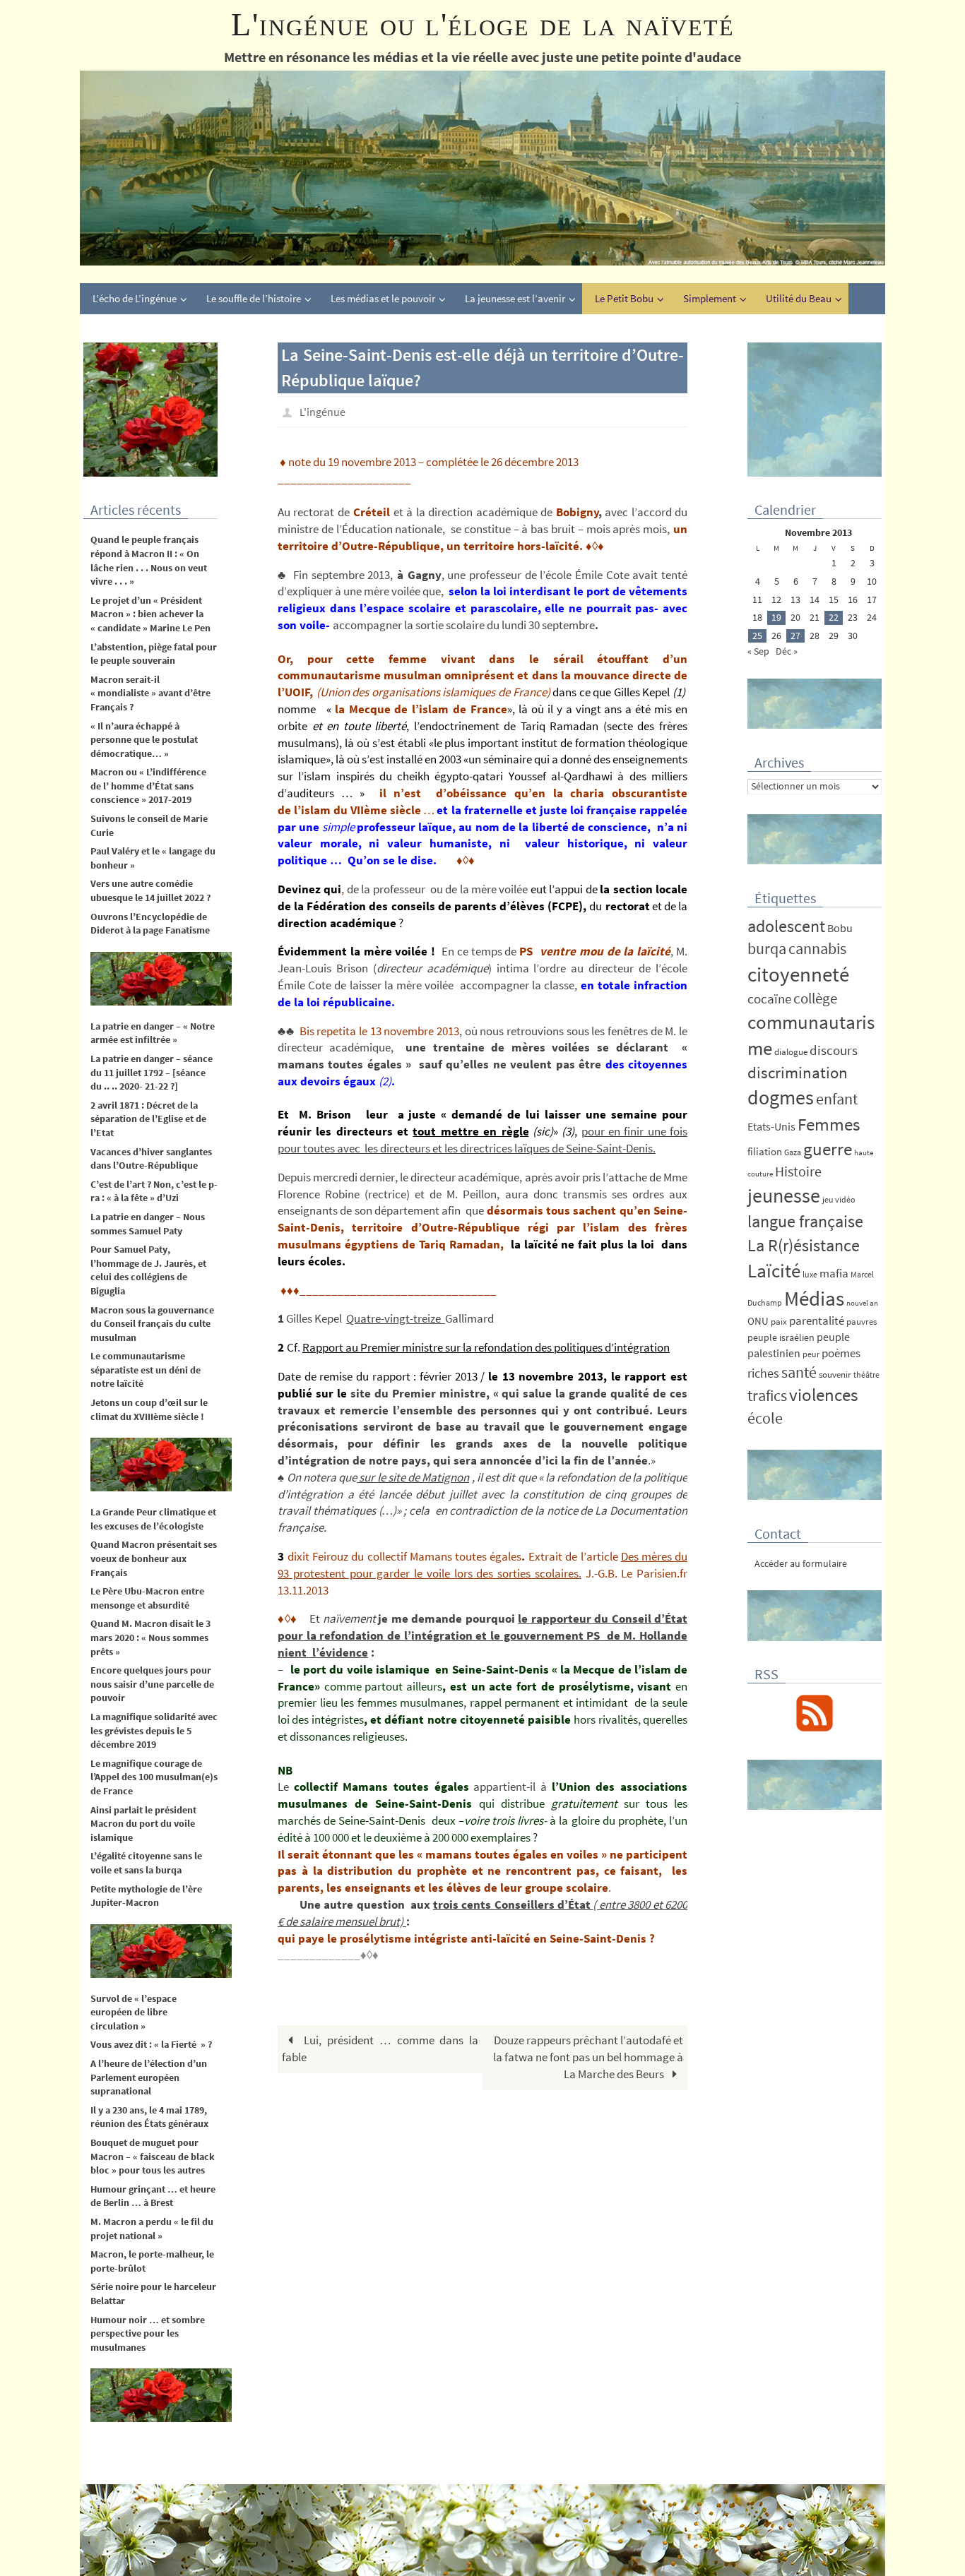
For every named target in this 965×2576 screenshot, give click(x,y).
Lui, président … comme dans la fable (380, 2049)
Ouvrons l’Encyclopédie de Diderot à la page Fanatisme (150, 924)
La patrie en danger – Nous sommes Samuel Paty (148, 1224)
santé (799, 1372)
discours (834, 1050)
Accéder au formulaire (801, 1563)
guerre (828, 1149)
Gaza (793, 1152)
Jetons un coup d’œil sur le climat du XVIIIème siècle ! (149, 1409)
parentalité (817, 1320)
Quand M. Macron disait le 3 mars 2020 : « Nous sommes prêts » (150, 1637)
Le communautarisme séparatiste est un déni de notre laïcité (146, 1370)
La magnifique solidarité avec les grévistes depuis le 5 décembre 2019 (154, 1730)
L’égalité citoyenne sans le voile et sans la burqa (146, 1863)
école (765, 1418)
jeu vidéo (839, 1199)
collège (815, 998)
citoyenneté (798, 974)
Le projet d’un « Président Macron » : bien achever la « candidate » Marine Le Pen (150, 614)
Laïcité (774, 1271)
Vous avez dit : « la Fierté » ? (151, 2044)
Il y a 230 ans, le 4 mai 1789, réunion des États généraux (149, 2117)
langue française (805, 1221)
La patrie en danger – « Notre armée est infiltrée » (153, 1033)
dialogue (791, 1052)
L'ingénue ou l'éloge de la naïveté (483, 24)
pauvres (862, 1322)
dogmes (781, 1098)
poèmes (841, 1353)
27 (795, 636)
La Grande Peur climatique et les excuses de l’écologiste (153, 1519)
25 (757, 636)
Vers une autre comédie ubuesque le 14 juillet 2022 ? (150, 890)
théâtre (866, 1375)
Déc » (787, 651)
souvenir (835, 1375)
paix (779, 1322)
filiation (765, 1151)
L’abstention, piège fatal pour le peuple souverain (154, 654)
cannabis (817, 948)
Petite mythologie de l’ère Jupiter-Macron (146, 1896)
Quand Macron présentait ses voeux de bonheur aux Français (154, 1558)
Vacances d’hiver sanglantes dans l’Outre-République (151, 1159)
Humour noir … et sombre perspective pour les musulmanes (148, 2333)
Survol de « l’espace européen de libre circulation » (134, 2012)
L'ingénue (322, 412)
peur (811, 1354)
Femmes (829, 1124)
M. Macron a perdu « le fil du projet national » (152, 2229)
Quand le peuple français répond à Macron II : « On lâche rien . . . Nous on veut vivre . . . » (149, 560)
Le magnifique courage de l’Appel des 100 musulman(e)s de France (154, 1777)
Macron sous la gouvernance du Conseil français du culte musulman (153, 1324)
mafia (834, 1273)
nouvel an (862, 1303)
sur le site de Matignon (413, 1477)
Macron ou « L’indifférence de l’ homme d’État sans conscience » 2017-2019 (148, 786)
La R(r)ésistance (804, 1245)
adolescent (786, 926)
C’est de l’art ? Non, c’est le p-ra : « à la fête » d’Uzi (154, 1191)
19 (776, 617)
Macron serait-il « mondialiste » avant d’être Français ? (150, 693)
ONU (758, 1321)
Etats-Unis (771, 1127)
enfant (837, 1099)
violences (823, 1395)
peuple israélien (781, 1337)
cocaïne (769, 998)
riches (763, 1373)
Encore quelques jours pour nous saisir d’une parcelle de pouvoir (152, 1684)
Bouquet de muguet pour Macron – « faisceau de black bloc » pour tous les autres (153, 2156)
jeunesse (784, 1195)
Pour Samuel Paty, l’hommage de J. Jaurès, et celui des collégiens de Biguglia (148, 1270)
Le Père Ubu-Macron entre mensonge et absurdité (147, 1598)
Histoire (798, 1171)
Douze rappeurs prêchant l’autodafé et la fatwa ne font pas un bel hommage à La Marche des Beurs (588, 2057)
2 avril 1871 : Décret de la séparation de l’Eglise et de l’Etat (148, 1119)
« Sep (758, 651)
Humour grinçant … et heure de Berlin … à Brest (153, 2196)
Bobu (840, 928)
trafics (767, 1395)
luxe (810, 1274)
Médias (814, 1298)
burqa (767, 948)
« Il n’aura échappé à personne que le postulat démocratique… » (144, 740)
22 (834, 617)
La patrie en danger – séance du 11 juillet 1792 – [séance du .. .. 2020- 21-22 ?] (152, 1072)
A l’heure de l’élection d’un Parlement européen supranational (149, 2077)
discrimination (798, 1072)
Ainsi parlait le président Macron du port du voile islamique (143, 1824)
